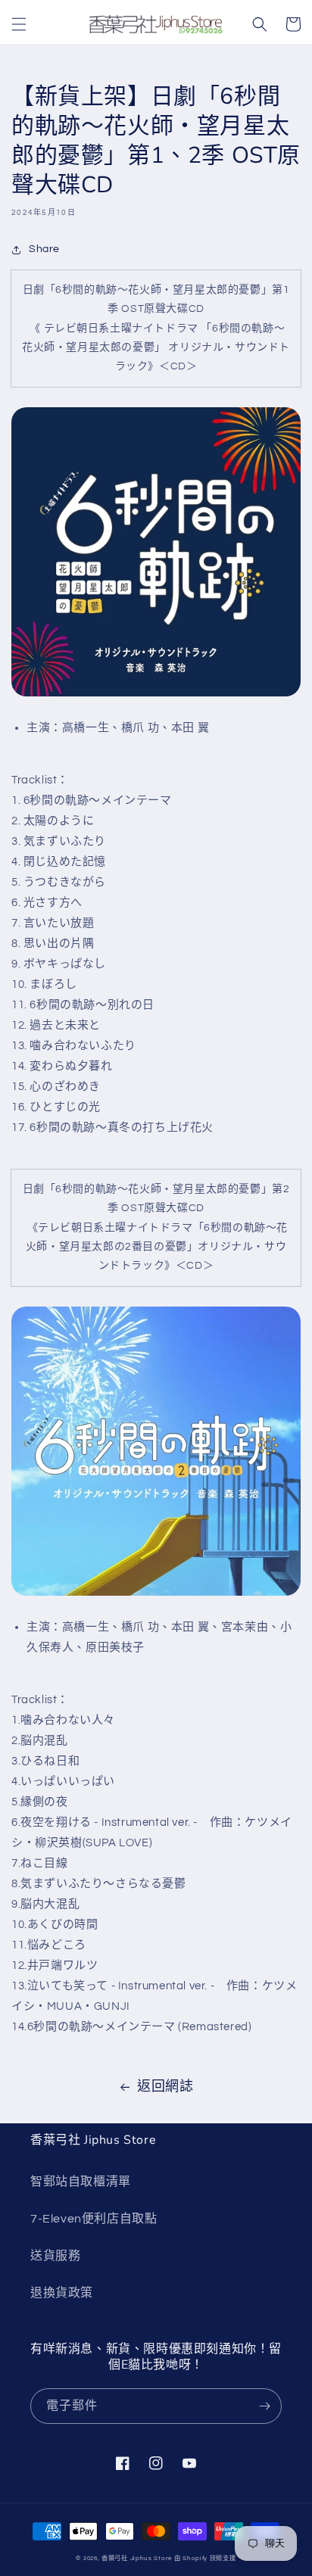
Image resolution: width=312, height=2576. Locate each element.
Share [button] (44, 249)
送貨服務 (55, 2256)
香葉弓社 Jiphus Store (137, 2558)
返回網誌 (165, 2087)
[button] (19, 24)
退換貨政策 (62, 2293)
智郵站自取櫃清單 (81, 2182)
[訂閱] (264, 2406)
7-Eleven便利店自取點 (94, 2219)
